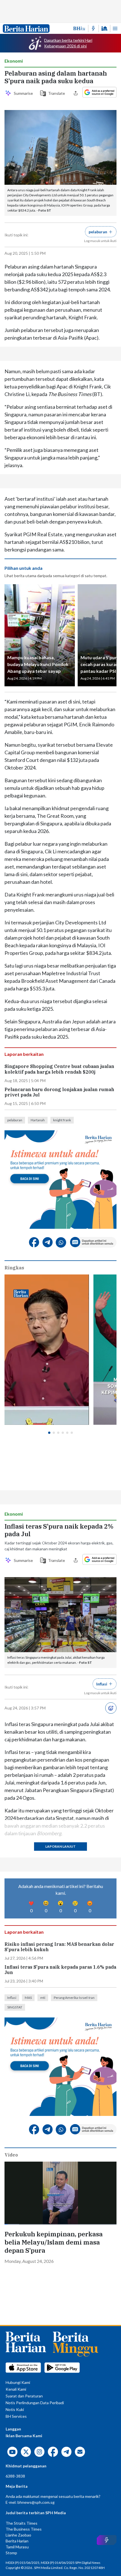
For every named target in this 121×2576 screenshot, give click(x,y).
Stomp (11, 2553)
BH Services (16, 2416)
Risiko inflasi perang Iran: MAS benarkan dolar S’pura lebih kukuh (59, 1947)
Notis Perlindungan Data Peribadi (35, 2403)
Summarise (23, 93)
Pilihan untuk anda (23, 568)
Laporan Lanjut (60, 1846)
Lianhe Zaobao (18, 2535)
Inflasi (12, 1998)
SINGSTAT (15, 2007)
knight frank (62, 1120)
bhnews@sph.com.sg (36, 2502)
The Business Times (24, 2529)
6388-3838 (15, 2476)
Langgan (13, 2429)
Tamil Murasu (17, 2547)
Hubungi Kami (18, 2382)
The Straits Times (22, 2523)
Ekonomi (14, 61)
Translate (56, 93)
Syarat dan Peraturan (24, 2396)
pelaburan (15, 1120)
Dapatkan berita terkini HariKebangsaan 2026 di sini (68, 43)
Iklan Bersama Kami (24, 2436)
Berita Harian (17, 2541)
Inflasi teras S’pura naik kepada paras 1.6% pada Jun (60, 1970)
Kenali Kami (16, 2389)
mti (43, 1998)
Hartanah (38, 1120)
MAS (28, 1998)
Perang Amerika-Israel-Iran (74, 1998)
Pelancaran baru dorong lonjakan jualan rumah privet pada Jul (59, 1092)
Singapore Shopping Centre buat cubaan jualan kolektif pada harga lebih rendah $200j (59, 1069)
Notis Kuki (15, 2409)
